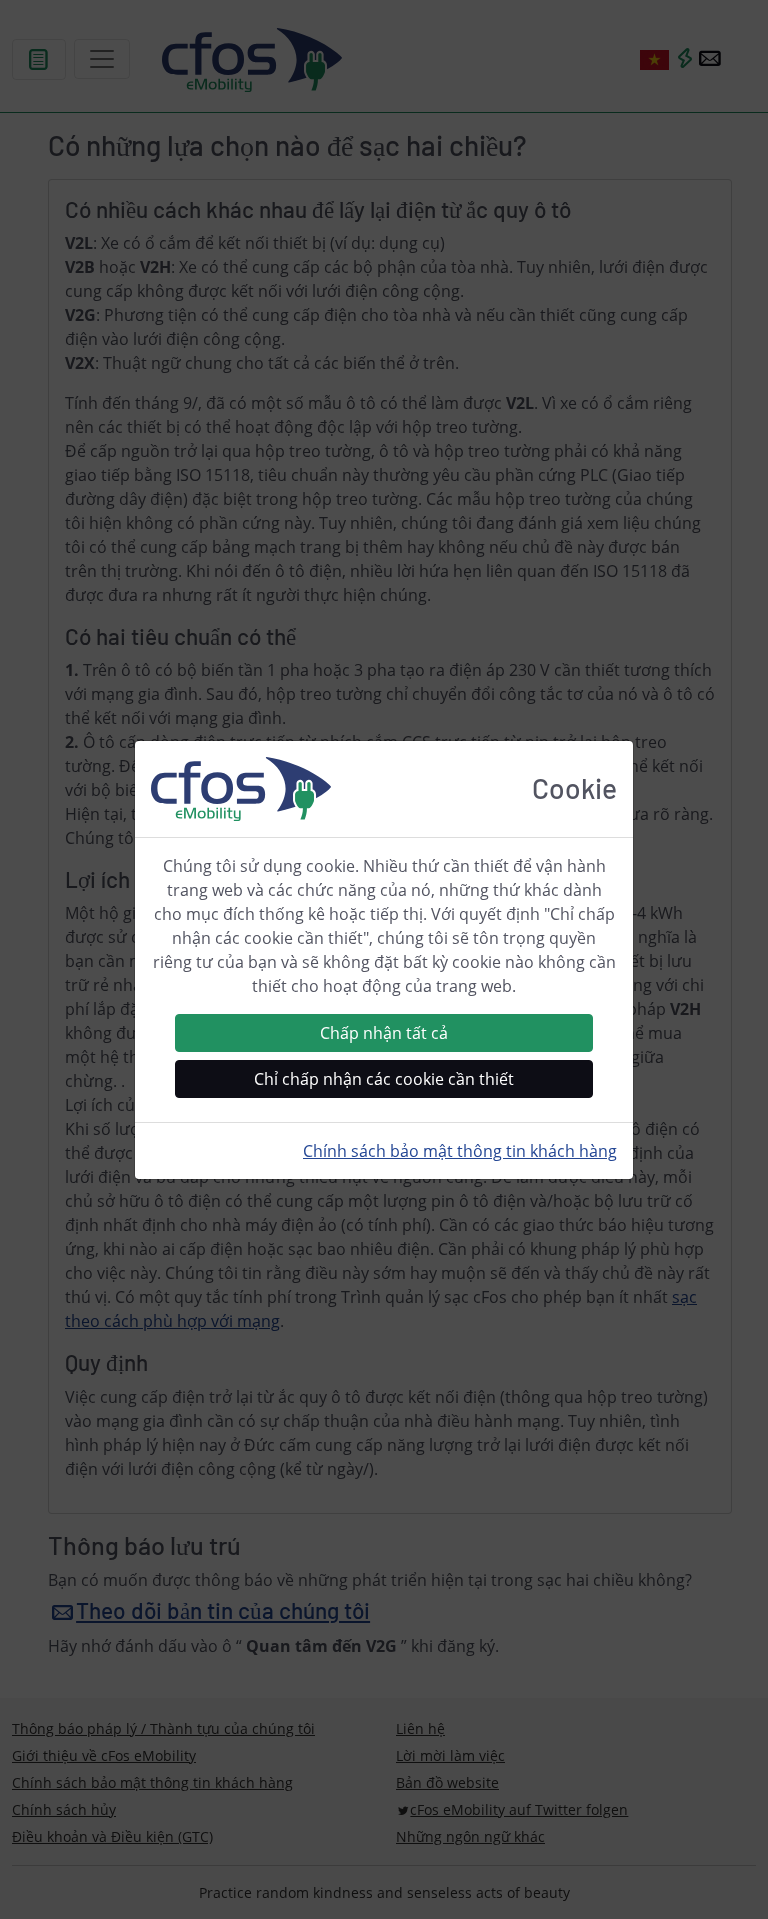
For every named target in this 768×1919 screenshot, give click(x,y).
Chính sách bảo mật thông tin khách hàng (460, 1151)
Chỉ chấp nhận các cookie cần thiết (384, 1079)
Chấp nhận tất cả (384, 1033)
